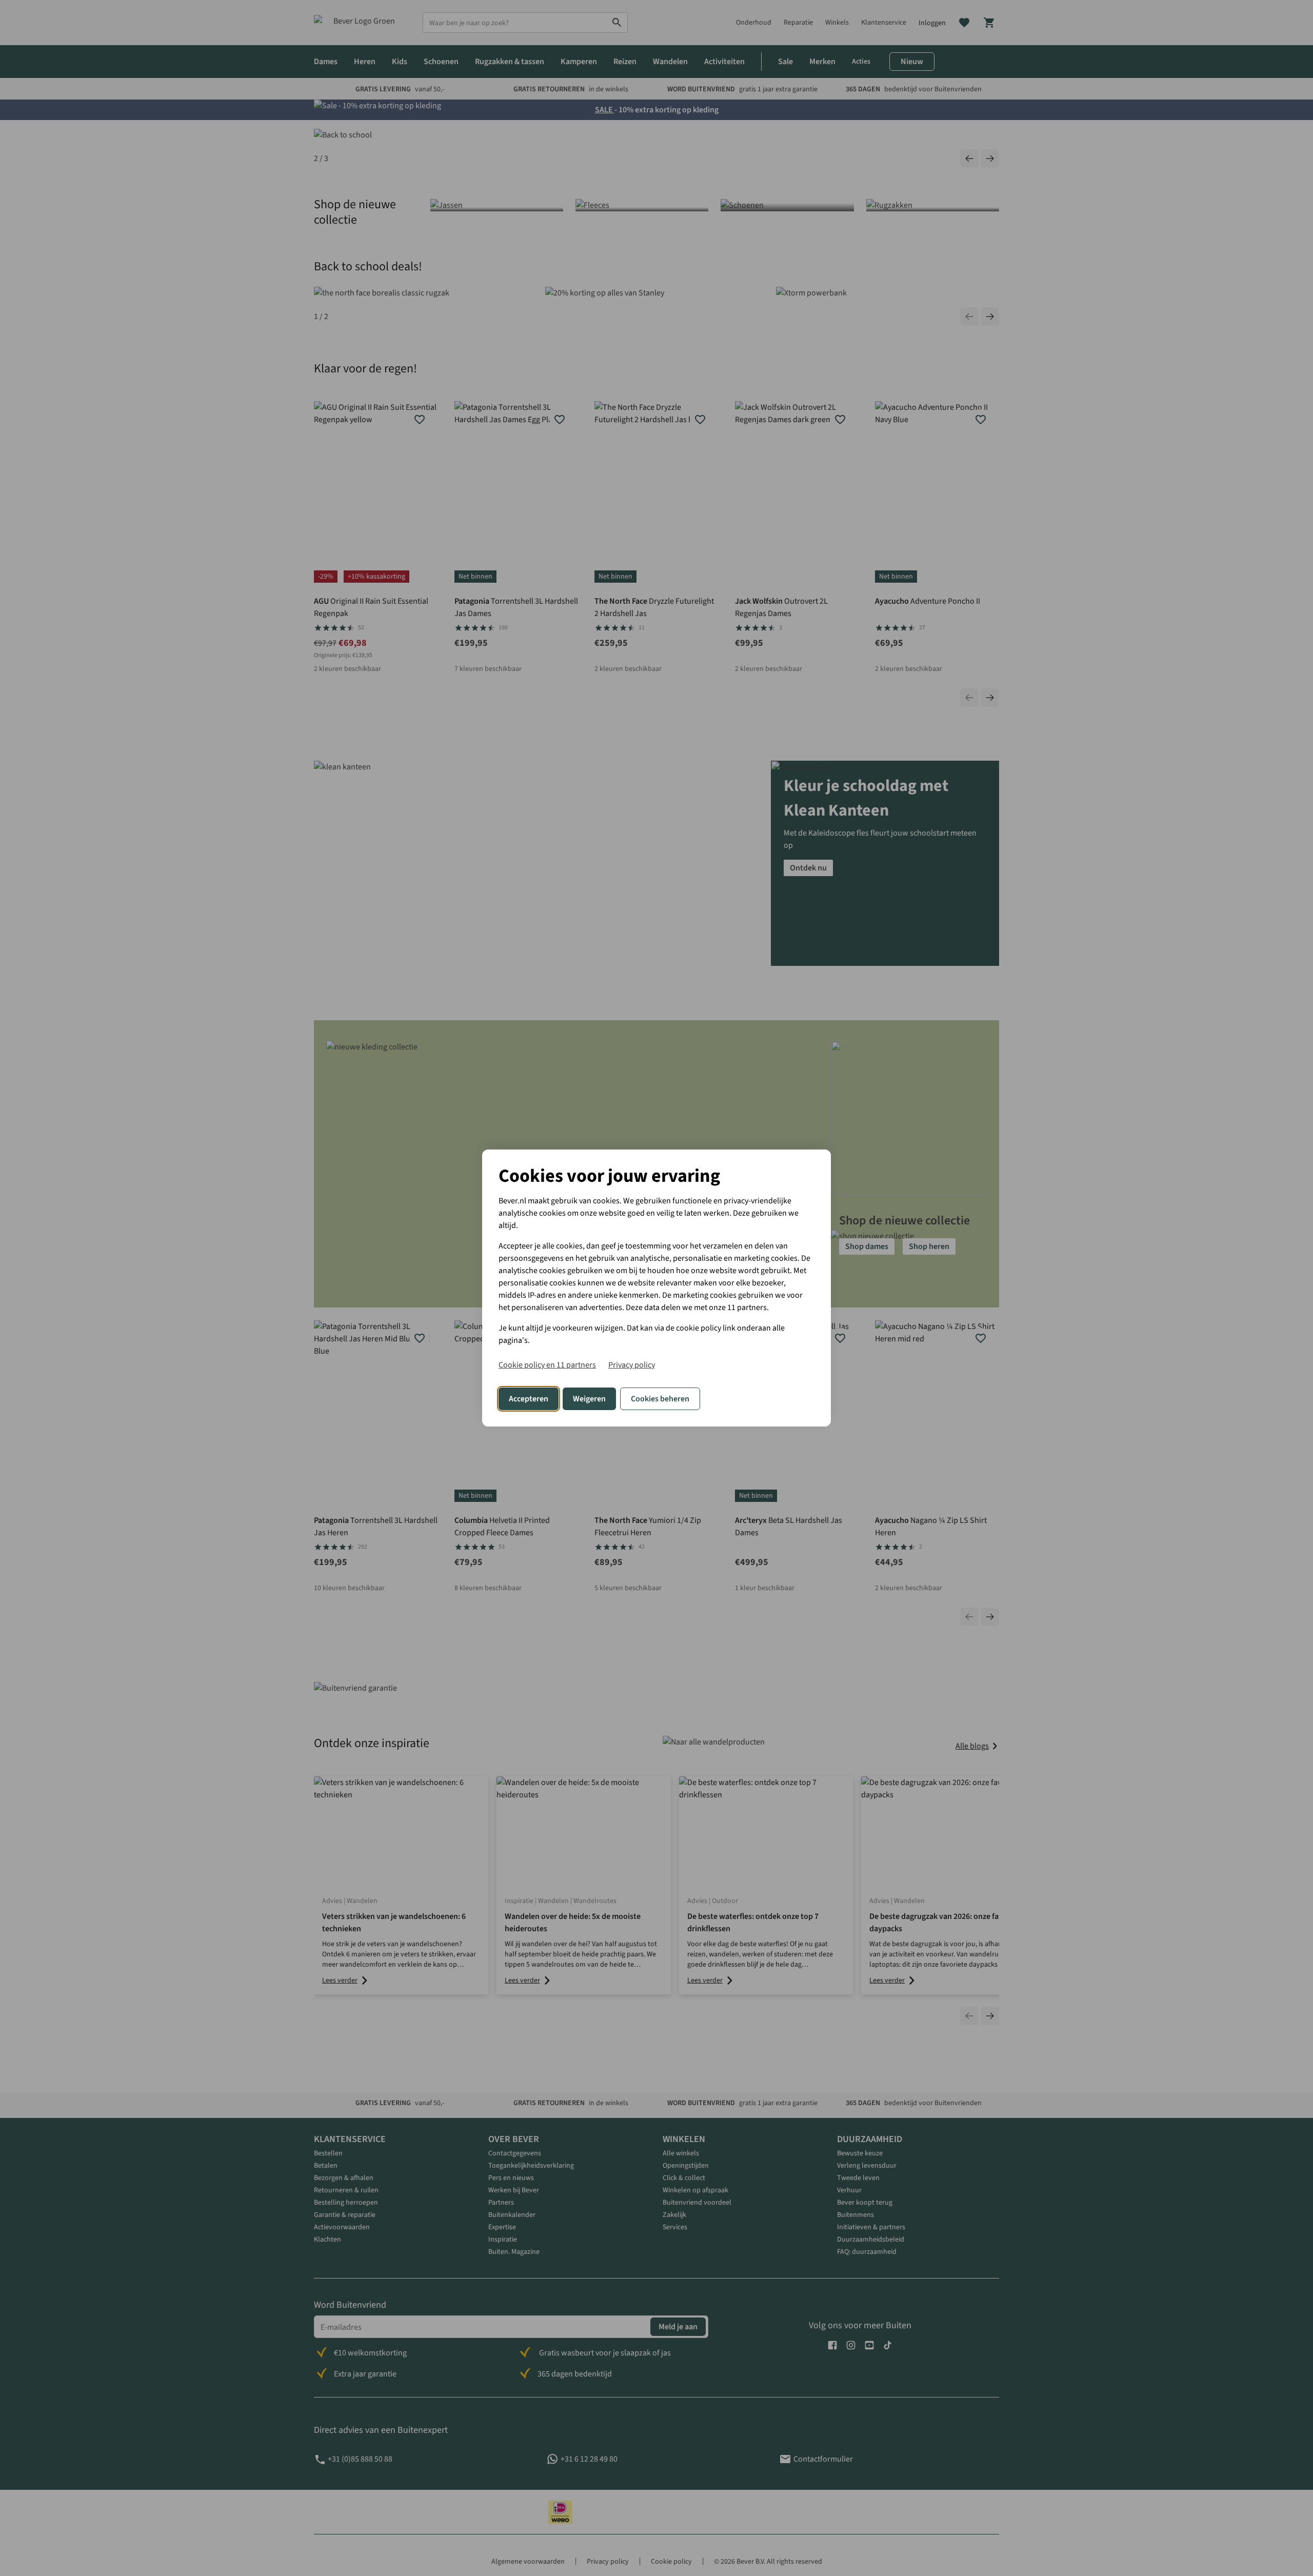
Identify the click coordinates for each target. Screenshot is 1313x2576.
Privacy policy (632, 1365)
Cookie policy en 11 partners (547, 1365)
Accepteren (529, 1399)
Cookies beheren (660, 1399)
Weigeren (589, 1399)
